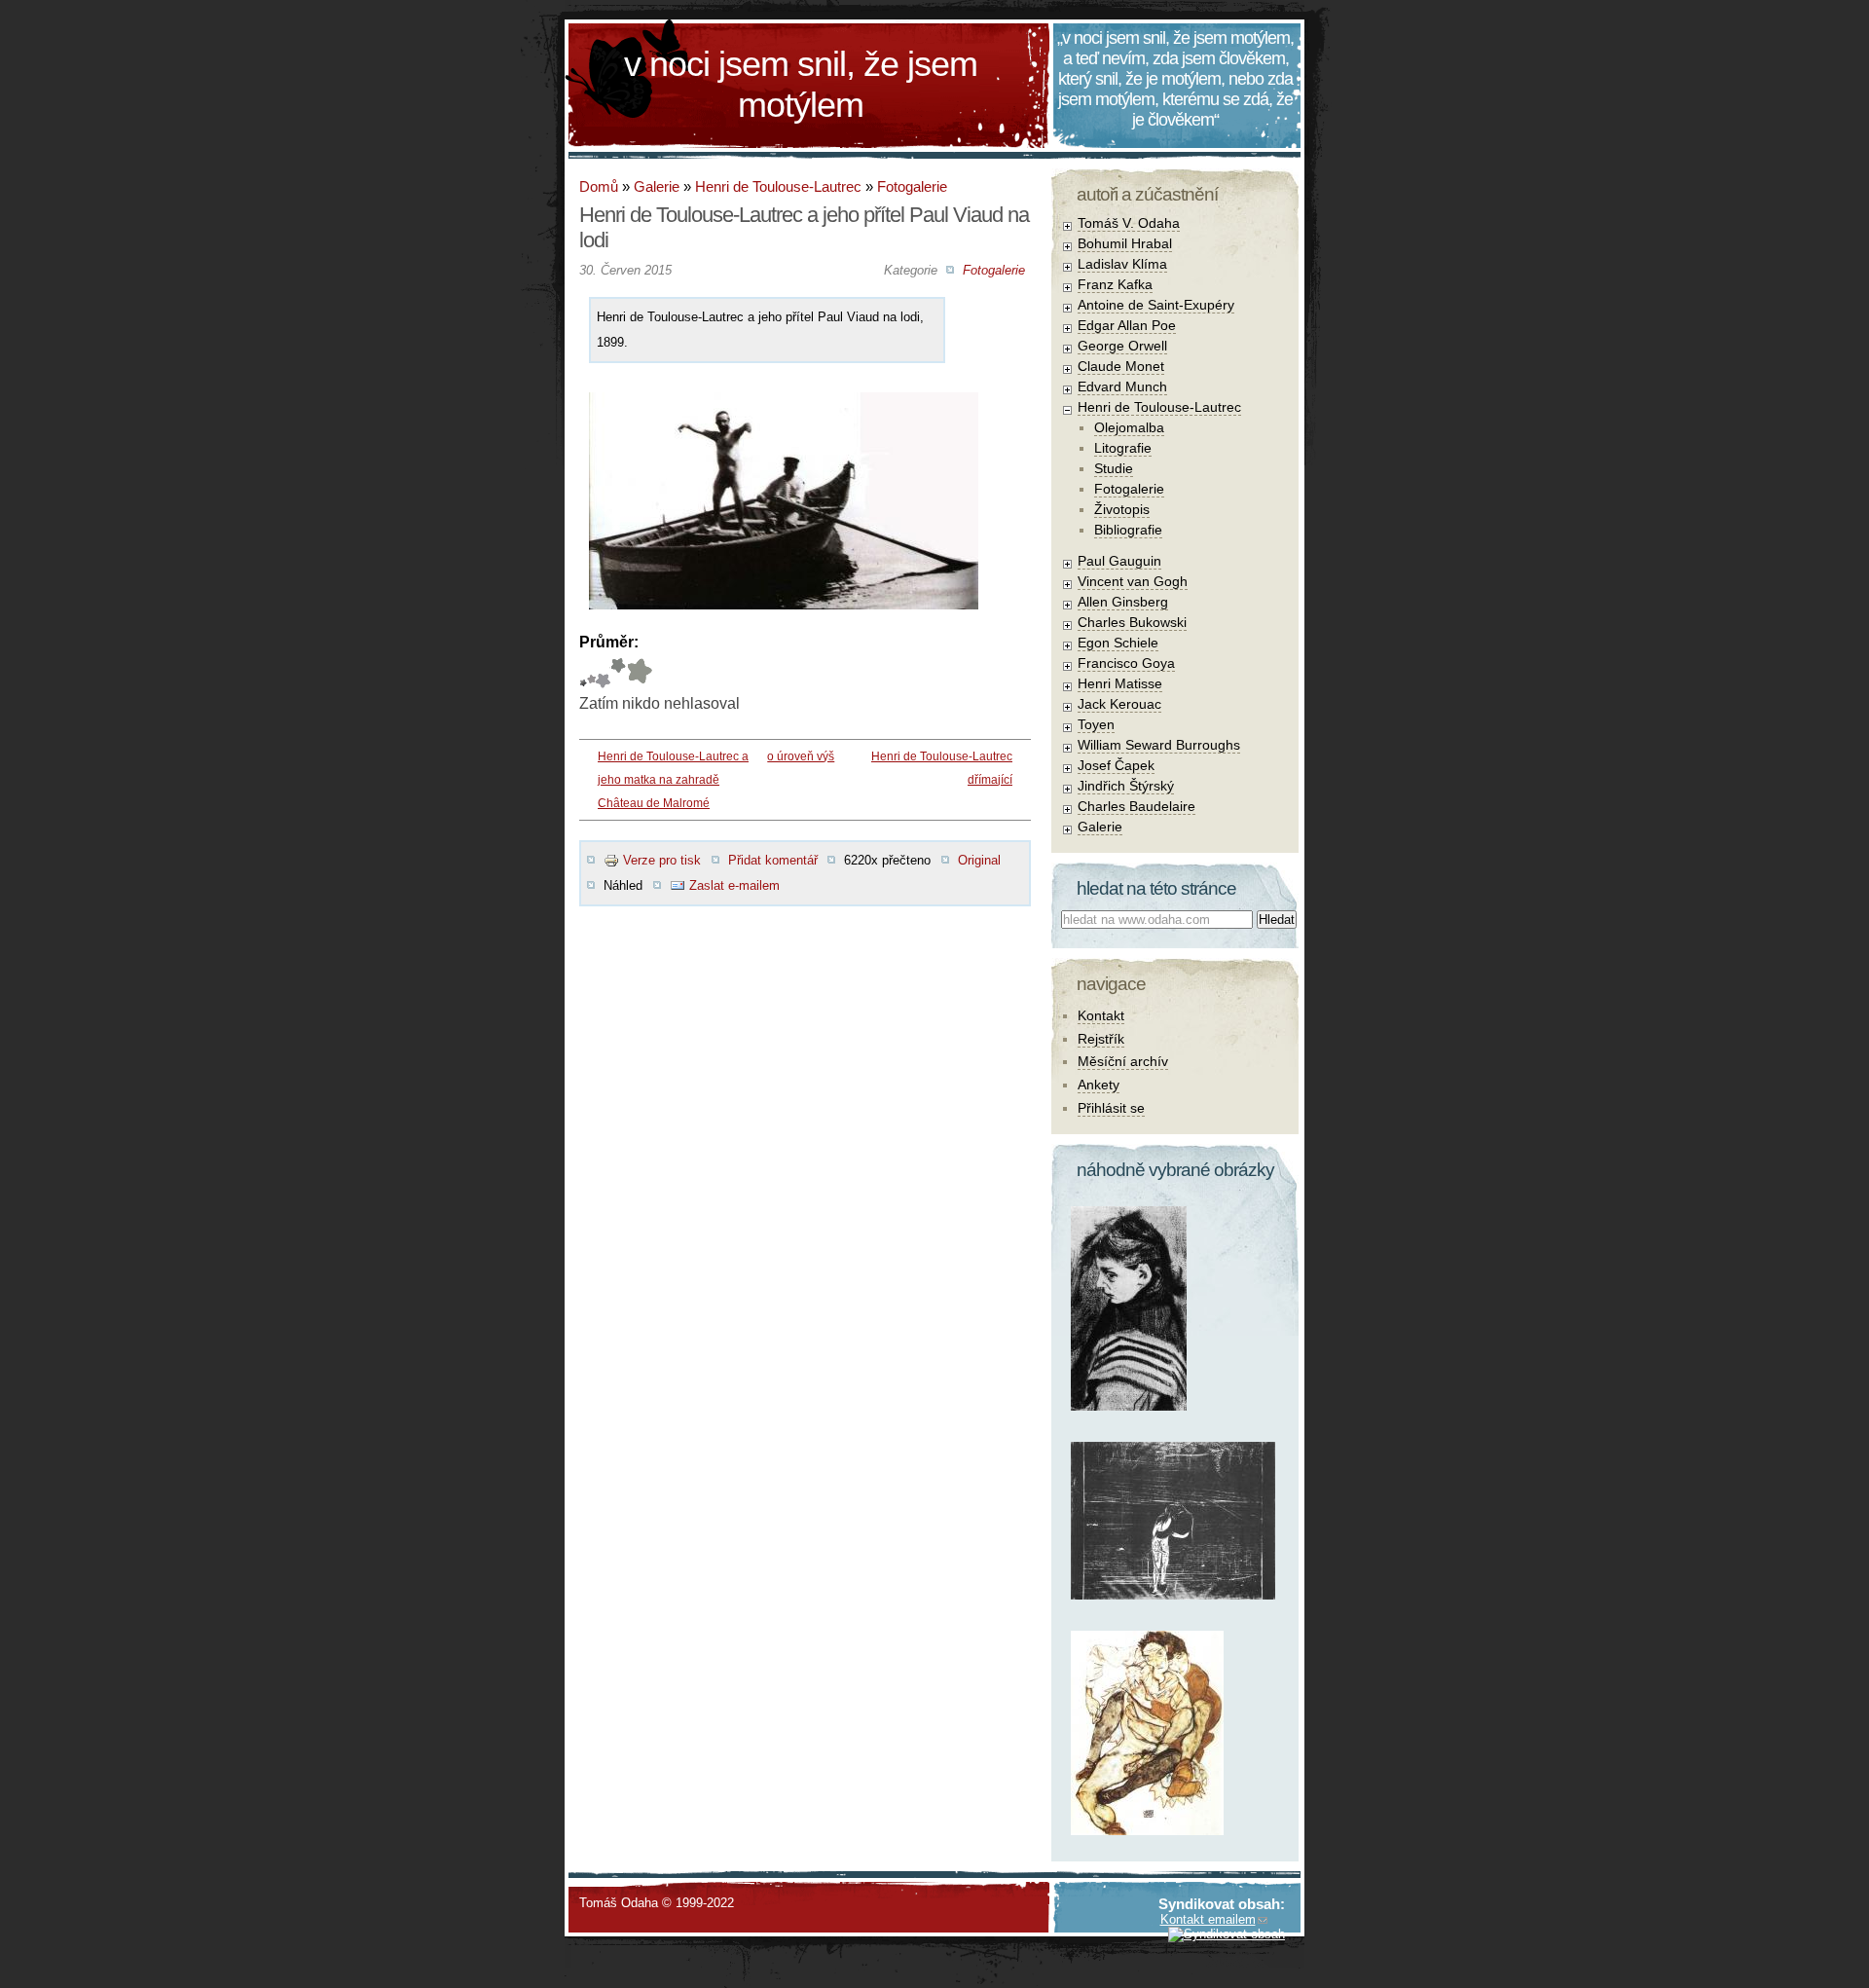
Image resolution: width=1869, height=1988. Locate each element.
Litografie (1123, 448)
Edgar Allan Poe (1127, 325)
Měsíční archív (1123, 1061)
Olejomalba (1129, 427)
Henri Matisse (1120, 683)
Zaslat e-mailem (734, 885)
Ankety (1099, 1085)
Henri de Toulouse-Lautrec (778, 186)
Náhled (623, 885)
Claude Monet (1121, 366)
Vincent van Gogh (1133, 581)
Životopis (1122, 509)
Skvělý (618, 673)
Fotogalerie (912, 186)
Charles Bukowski (1132, 622)
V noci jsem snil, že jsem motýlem (801, 84)
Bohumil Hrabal (1125, 243)
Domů (599, 186)
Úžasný (639, 673)
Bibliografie (1128, 530)
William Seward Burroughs (1159, 745)
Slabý (583, 673)
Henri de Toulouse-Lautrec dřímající (942, 768)
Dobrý (603, 673)
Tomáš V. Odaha (1129, 223)
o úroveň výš (801, 756)
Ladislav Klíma (1122, 264)
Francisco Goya (1126, 663)
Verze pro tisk (662, 860)
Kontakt (1101, 1015)
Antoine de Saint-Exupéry (1156, 305)
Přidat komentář (773, 860)
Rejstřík (1101, 1039)
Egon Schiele (1118, 643)
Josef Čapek (1116, 765)
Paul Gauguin (1119, 561)
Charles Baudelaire (1136, 806)
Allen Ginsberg (1123, 602)
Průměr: (609, 642)
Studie (1114, 468)
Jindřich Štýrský (1126, 786)
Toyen (1096, 724)
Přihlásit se (1111, 1108)
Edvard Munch (1122, 387)
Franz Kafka (1115, 284)
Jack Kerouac (1119, 704)
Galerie (657, 186)
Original (979, 860)
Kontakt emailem (1208, 1919)
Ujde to (591, 673)
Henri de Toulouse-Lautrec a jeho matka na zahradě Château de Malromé (673, 780)
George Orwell (1122, 346)
